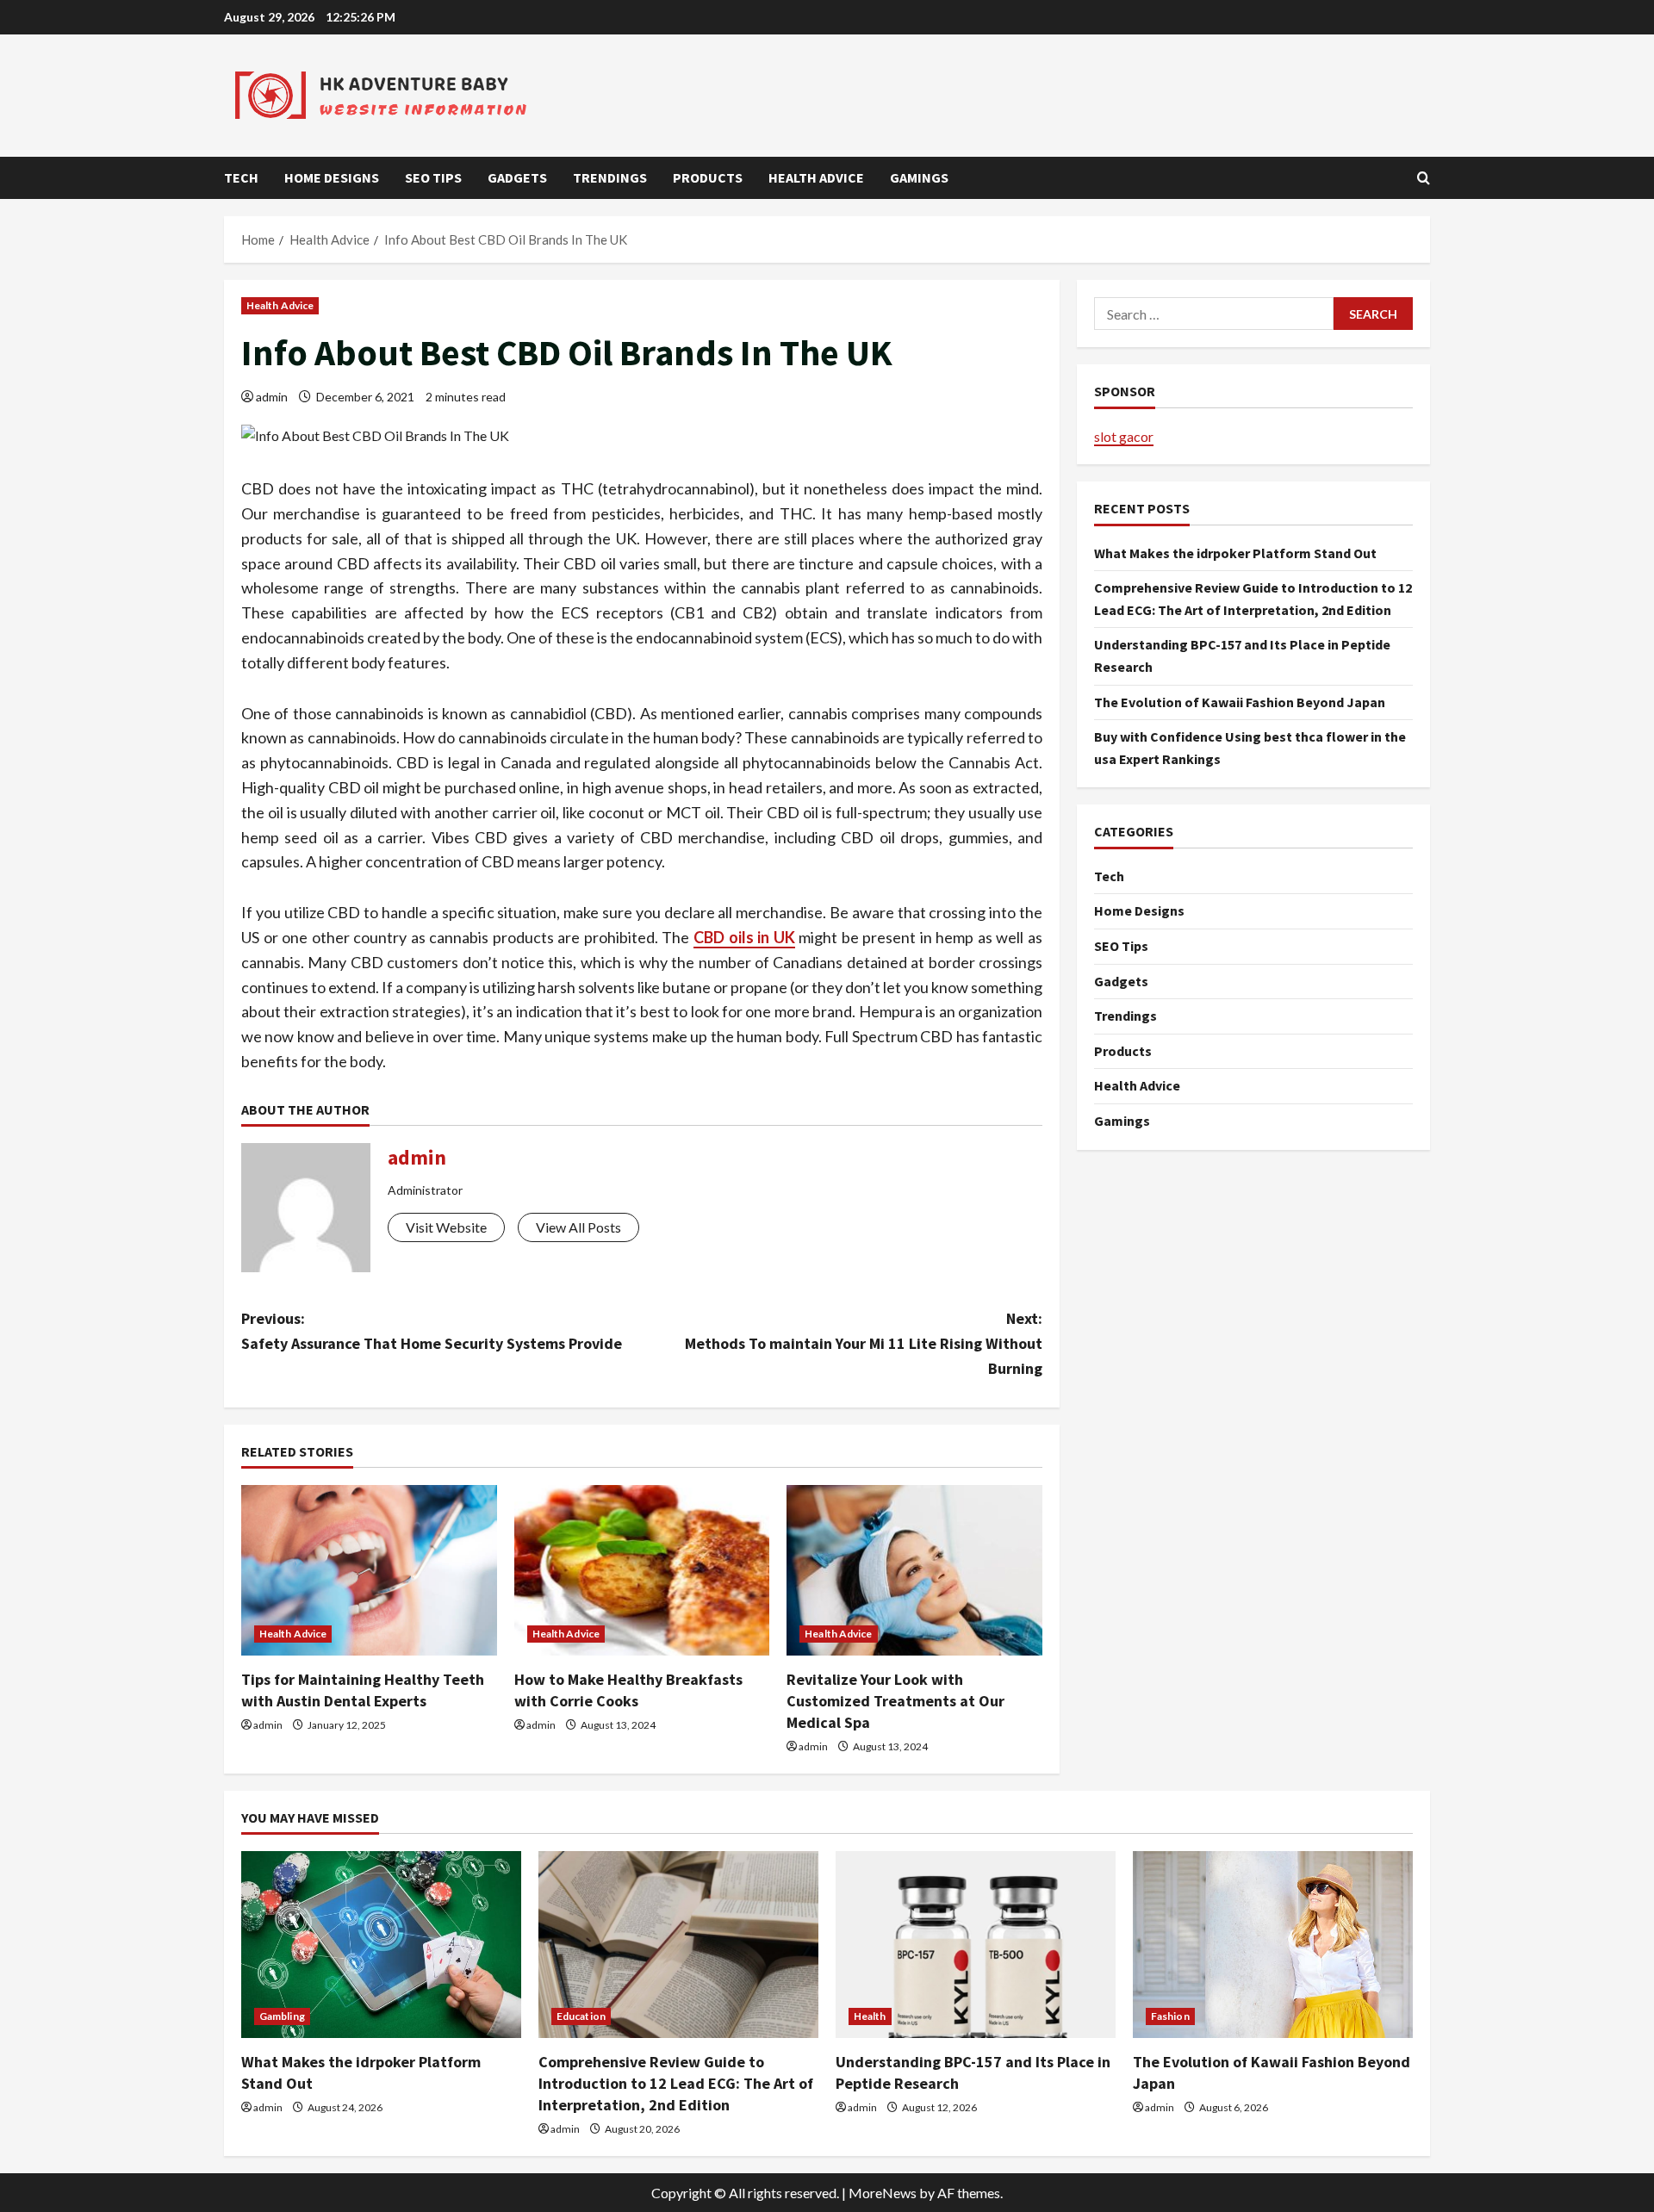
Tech (241, 177)
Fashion (1170, 2016)
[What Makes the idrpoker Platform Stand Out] (381, 1945)
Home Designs (332, 177)
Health (870, 2016)
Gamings (919, 177)
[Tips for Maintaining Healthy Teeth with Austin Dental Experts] (369, 1570)
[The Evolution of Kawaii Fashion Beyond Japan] (1273, 1945)
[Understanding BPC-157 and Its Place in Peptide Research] (976, 1945)
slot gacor (1124, 435)
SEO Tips (433, 177)
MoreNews (883, 2193)
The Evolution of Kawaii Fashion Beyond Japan (1240, 701)
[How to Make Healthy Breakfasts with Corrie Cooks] (642, 1570)
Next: (864, 1343)
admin (272, 397)
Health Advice (816, 177)
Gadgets (517, 177)
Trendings (610, 177)
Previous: (432, 1331)
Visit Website (446, 1227)
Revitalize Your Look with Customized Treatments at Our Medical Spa (895, 1701)
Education (581, 2016)
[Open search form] (1424, 178)
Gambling (282, 2016)
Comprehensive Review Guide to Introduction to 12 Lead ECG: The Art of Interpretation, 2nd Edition (676, 2083)
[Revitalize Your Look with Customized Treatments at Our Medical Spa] (914, 1570)
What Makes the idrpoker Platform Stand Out (1235, 552)
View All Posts (578, 1227)
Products (708, 177)
